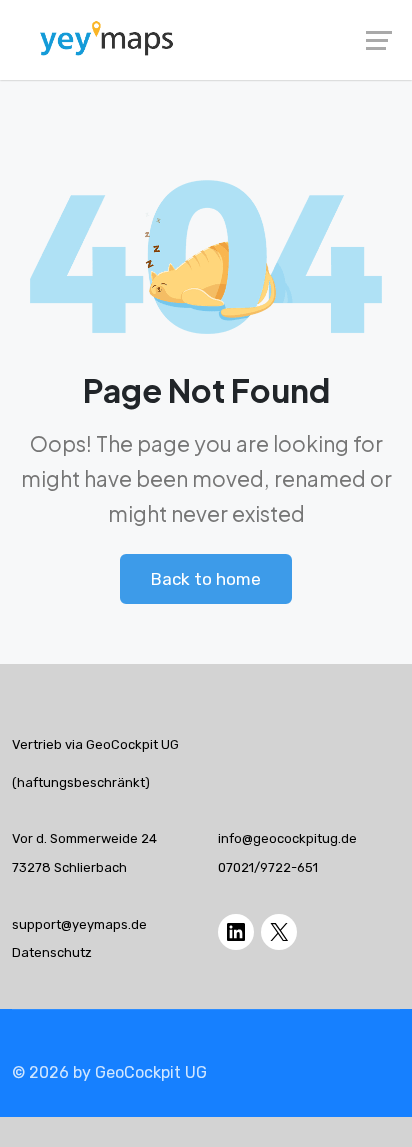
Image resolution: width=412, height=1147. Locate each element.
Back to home (206, 579)
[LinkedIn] (236, 932)
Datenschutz (52, 952)
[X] (279, 932)
